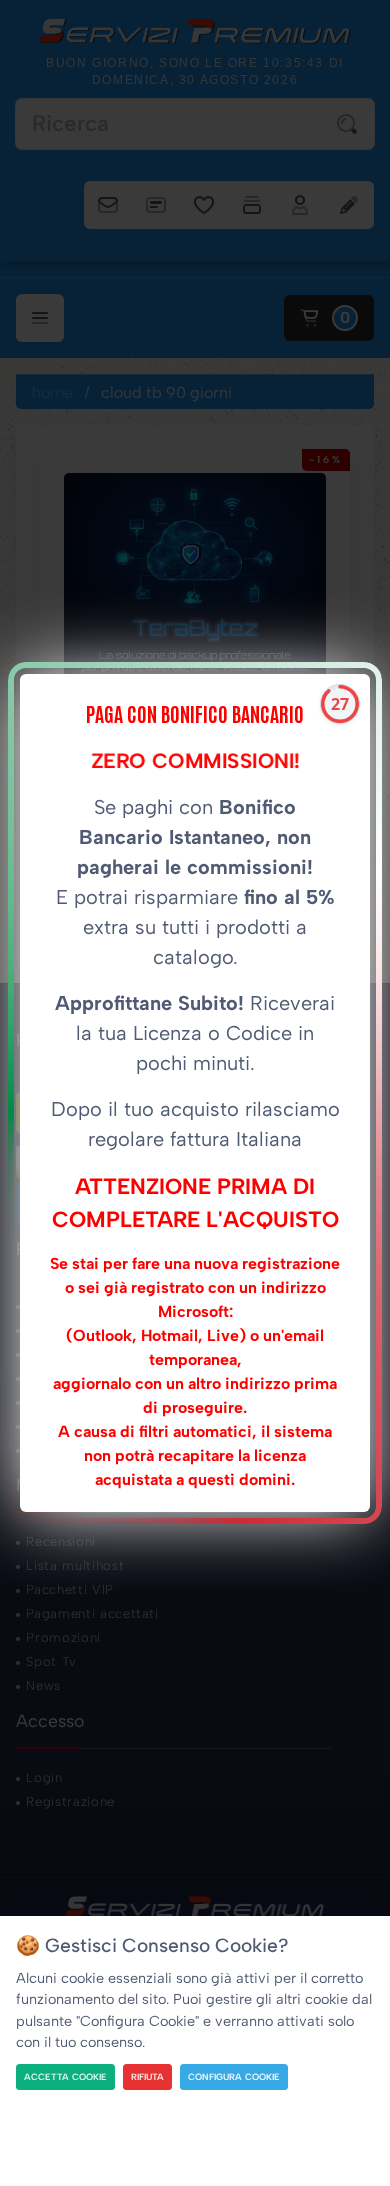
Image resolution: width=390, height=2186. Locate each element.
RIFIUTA (147, 2076)
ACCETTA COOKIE (65, 2076)
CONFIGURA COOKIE (234, 2076)
